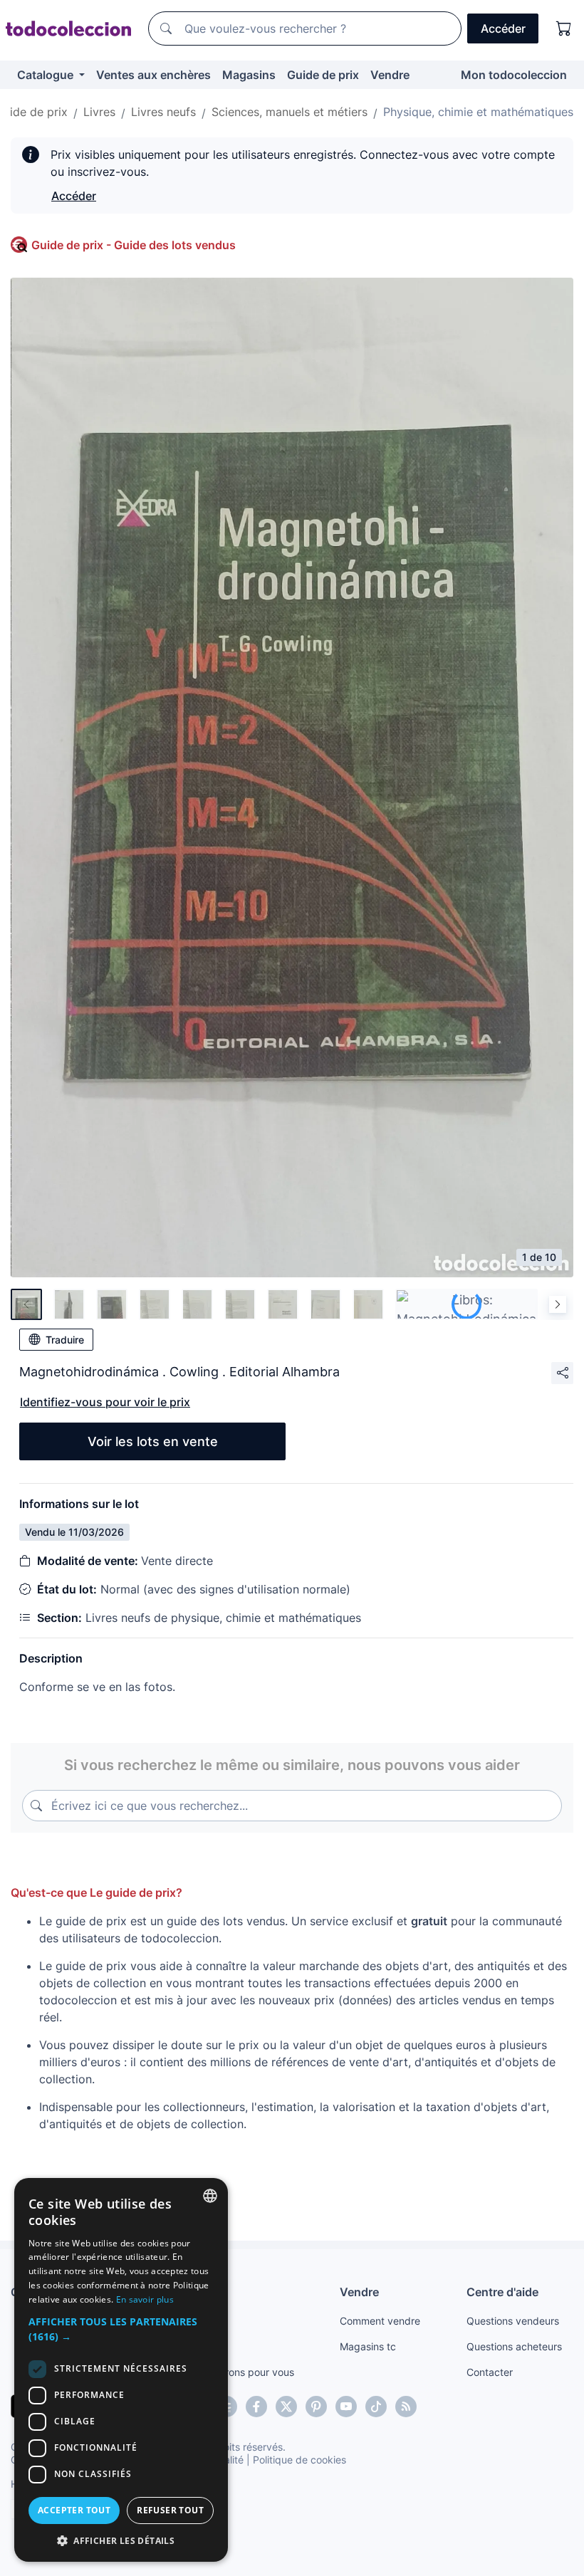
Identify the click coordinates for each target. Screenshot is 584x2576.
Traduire (65, 1340)
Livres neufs (163, 112)
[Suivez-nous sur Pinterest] (316, 2407)
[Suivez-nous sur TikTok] (376, 2407)
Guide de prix (323, 75)
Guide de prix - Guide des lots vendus (134, 245)
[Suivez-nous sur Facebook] (256, 2407)
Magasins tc (368, 2346)
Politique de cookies (299, 2460)
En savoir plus (145, 2299)
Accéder (74, 196)
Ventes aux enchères (153, 75)
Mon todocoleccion (514, 75)
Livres (99, 112)
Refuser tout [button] (170, 2510)
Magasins (249, 75)
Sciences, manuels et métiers (290, 112)
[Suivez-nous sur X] (286, 2407)
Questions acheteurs (514, 2346)
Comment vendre (380, 2321)
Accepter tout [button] (74, 2510)
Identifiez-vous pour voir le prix (105, 1402)
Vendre (390, 75)
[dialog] (121, 2370)
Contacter (490, 2372)
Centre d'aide (502, 2292)
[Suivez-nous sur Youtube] (346, 2407)
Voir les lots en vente (153, 1441)
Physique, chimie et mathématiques (478, 112)
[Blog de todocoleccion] (406, 2407)
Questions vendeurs (513, 2321)
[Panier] (564, 28)
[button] (121, 2329)
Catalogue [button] (47, 75)
